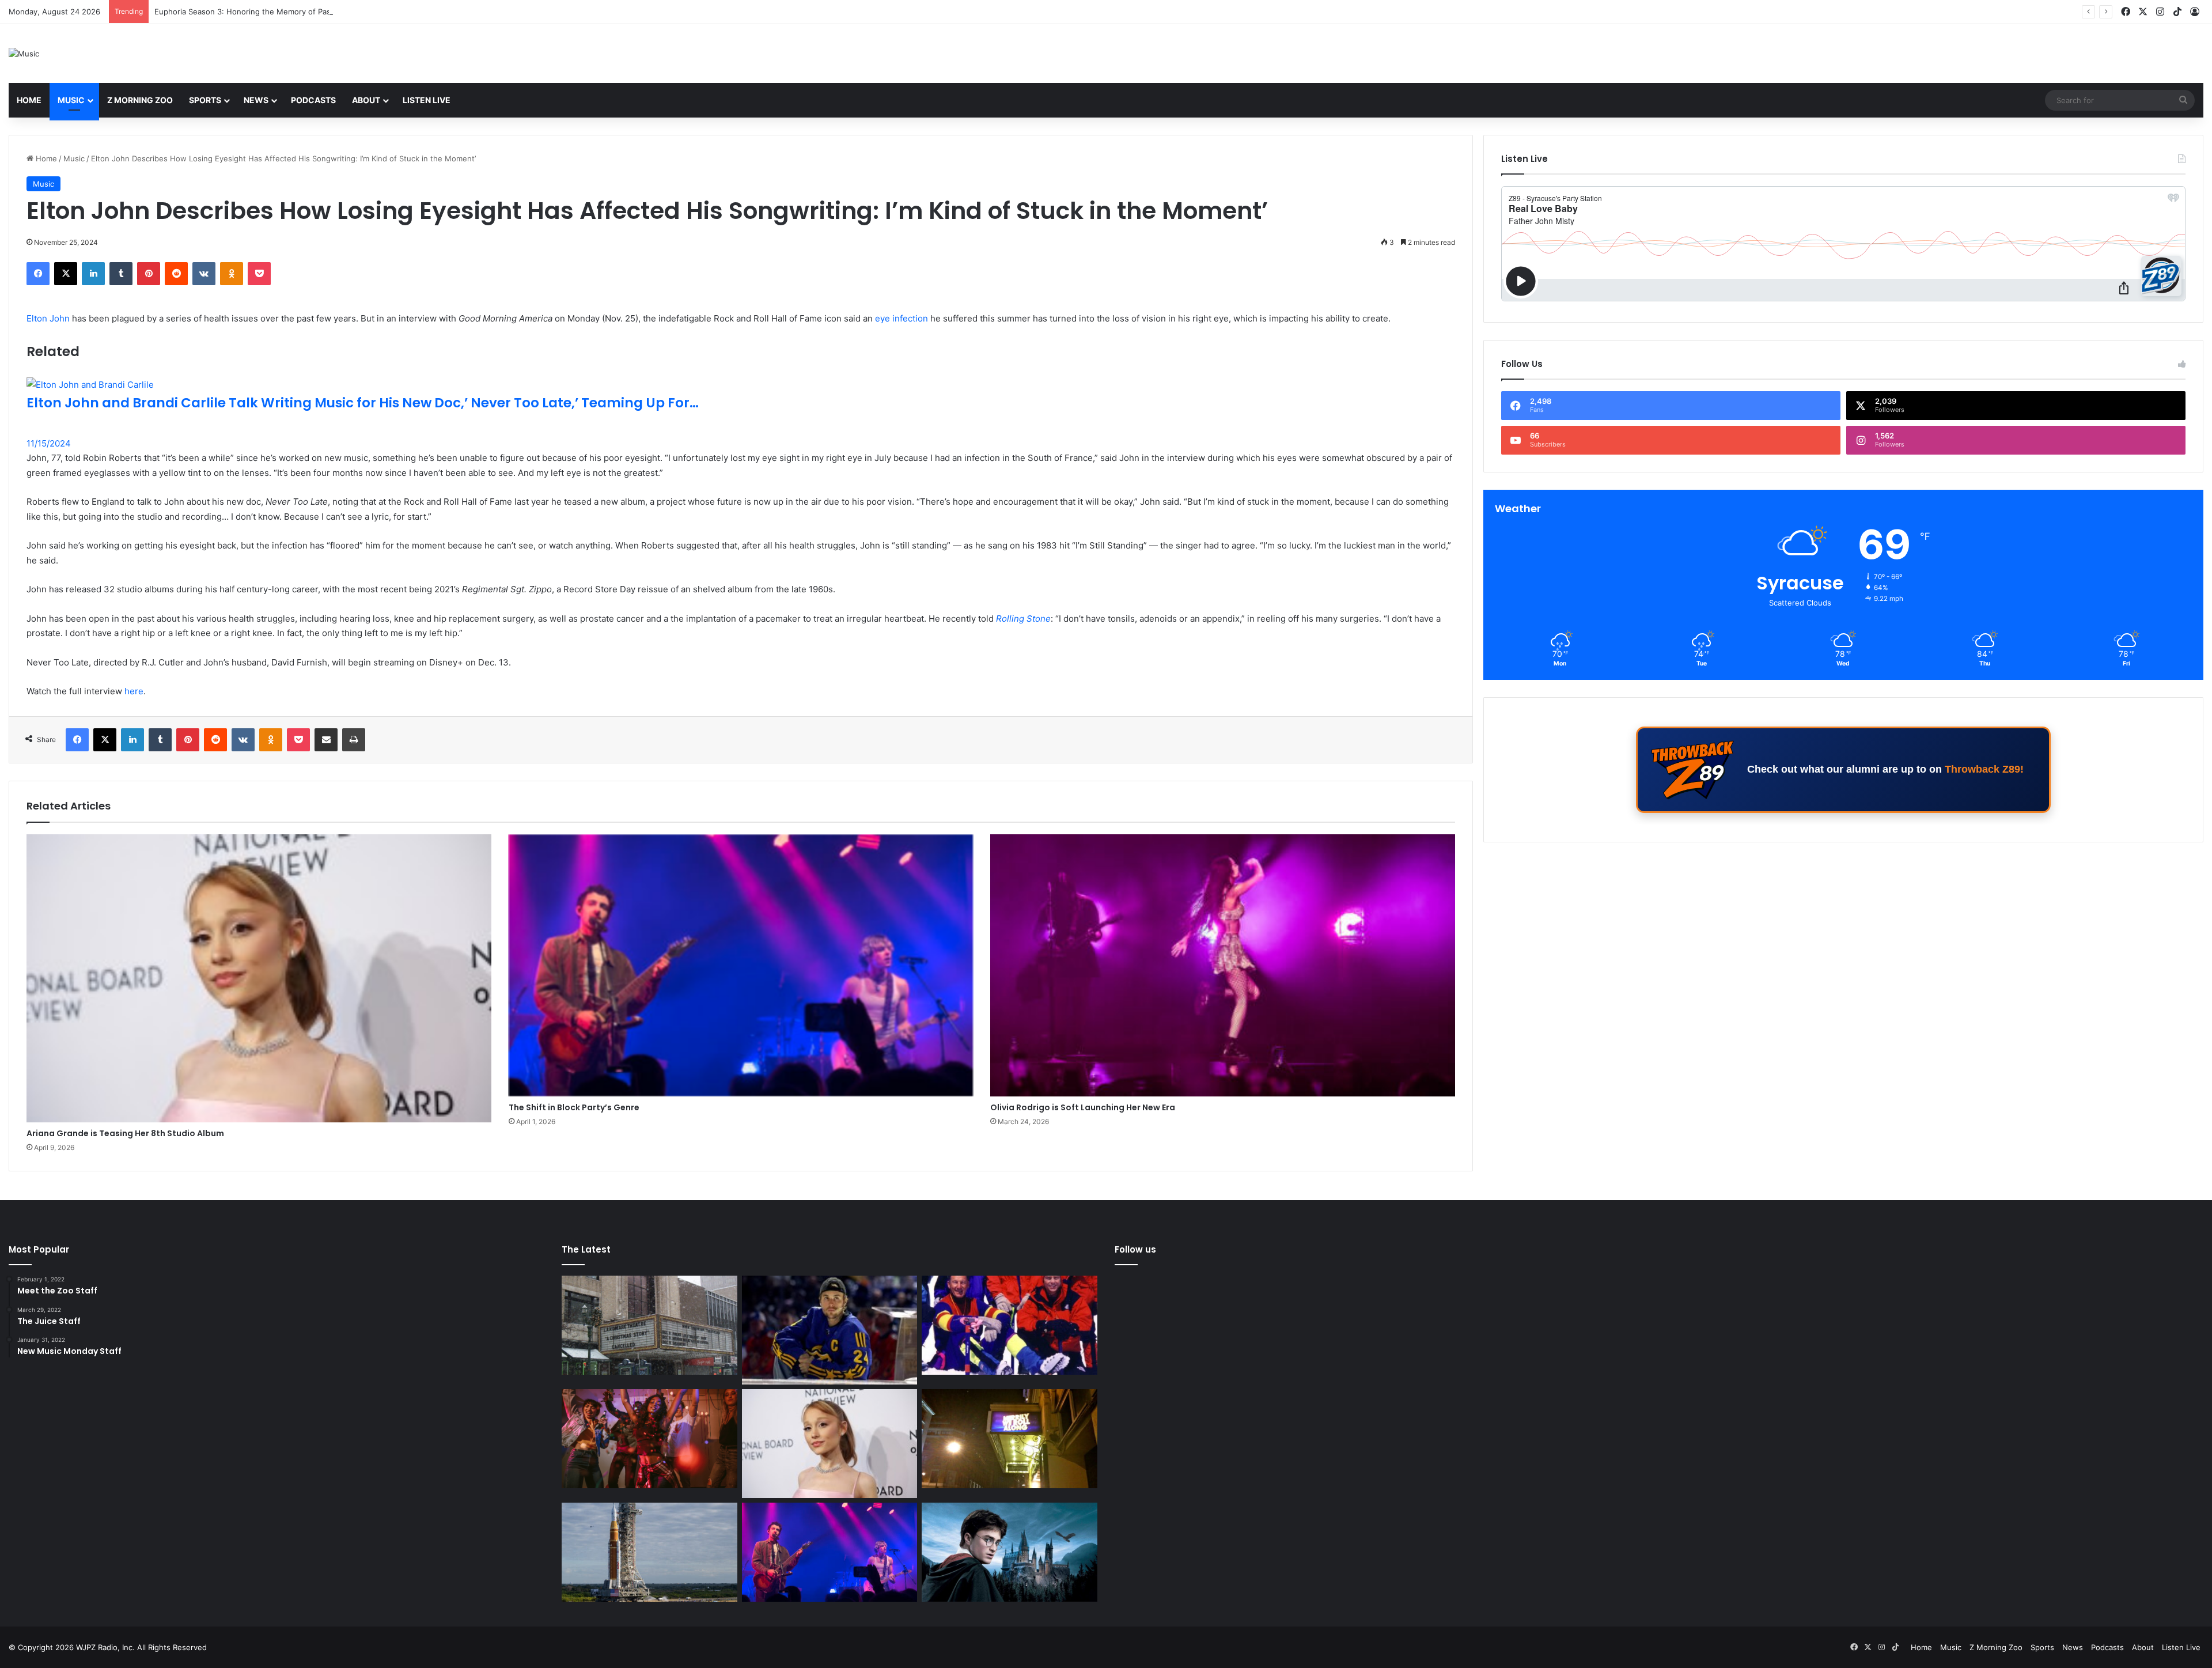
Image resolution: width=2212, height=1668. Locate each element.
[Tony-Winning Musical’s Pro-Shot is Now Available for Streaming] (1010, 1439)
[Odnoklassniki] (232, 274)
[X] (66, 274)
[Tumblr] (121, 274)
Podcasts (313, 100)
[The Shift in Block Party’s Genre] (741, 965)
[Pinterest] (149, 274)
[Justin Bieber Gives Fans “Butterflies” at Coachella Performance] (830, 1330)
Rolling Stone (1023, 619)
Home (29, 100)
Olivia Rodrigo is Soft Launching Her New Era (1083, 1107)
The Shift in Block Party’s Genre (574, 1107)
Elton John (48, 318)
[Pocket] (259, 274)
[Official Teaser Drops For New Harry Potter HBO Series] (1010, 1552)
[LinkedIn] (93, 274)
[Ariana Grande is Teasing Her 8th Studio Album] (259, 978)
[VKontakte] (204, 274)
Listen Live (427, 100)
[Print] (354, 740)
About (366, 100)
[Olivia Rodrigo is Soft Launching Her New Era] (1223, 965)
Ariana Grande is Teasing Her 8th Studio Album (125, 1133)
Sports (205, 100)
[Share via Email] (326, 740)
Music (71, 100)
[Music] (24, 54)
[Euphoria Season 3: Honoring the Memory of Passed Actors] (649, 1439)
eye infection (902, 318)
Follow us (1135, 1249)
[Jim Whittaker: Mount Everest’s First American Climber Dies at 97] (1010, 1325)
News (256, 100)
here (134, 691)
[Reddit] (176, 274)
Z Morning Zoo (140, 100)
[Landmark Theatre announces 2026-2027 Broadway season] (649, 1325)
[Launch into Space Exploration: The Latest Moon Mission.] (649, 1552)
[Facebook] (38, 274)
